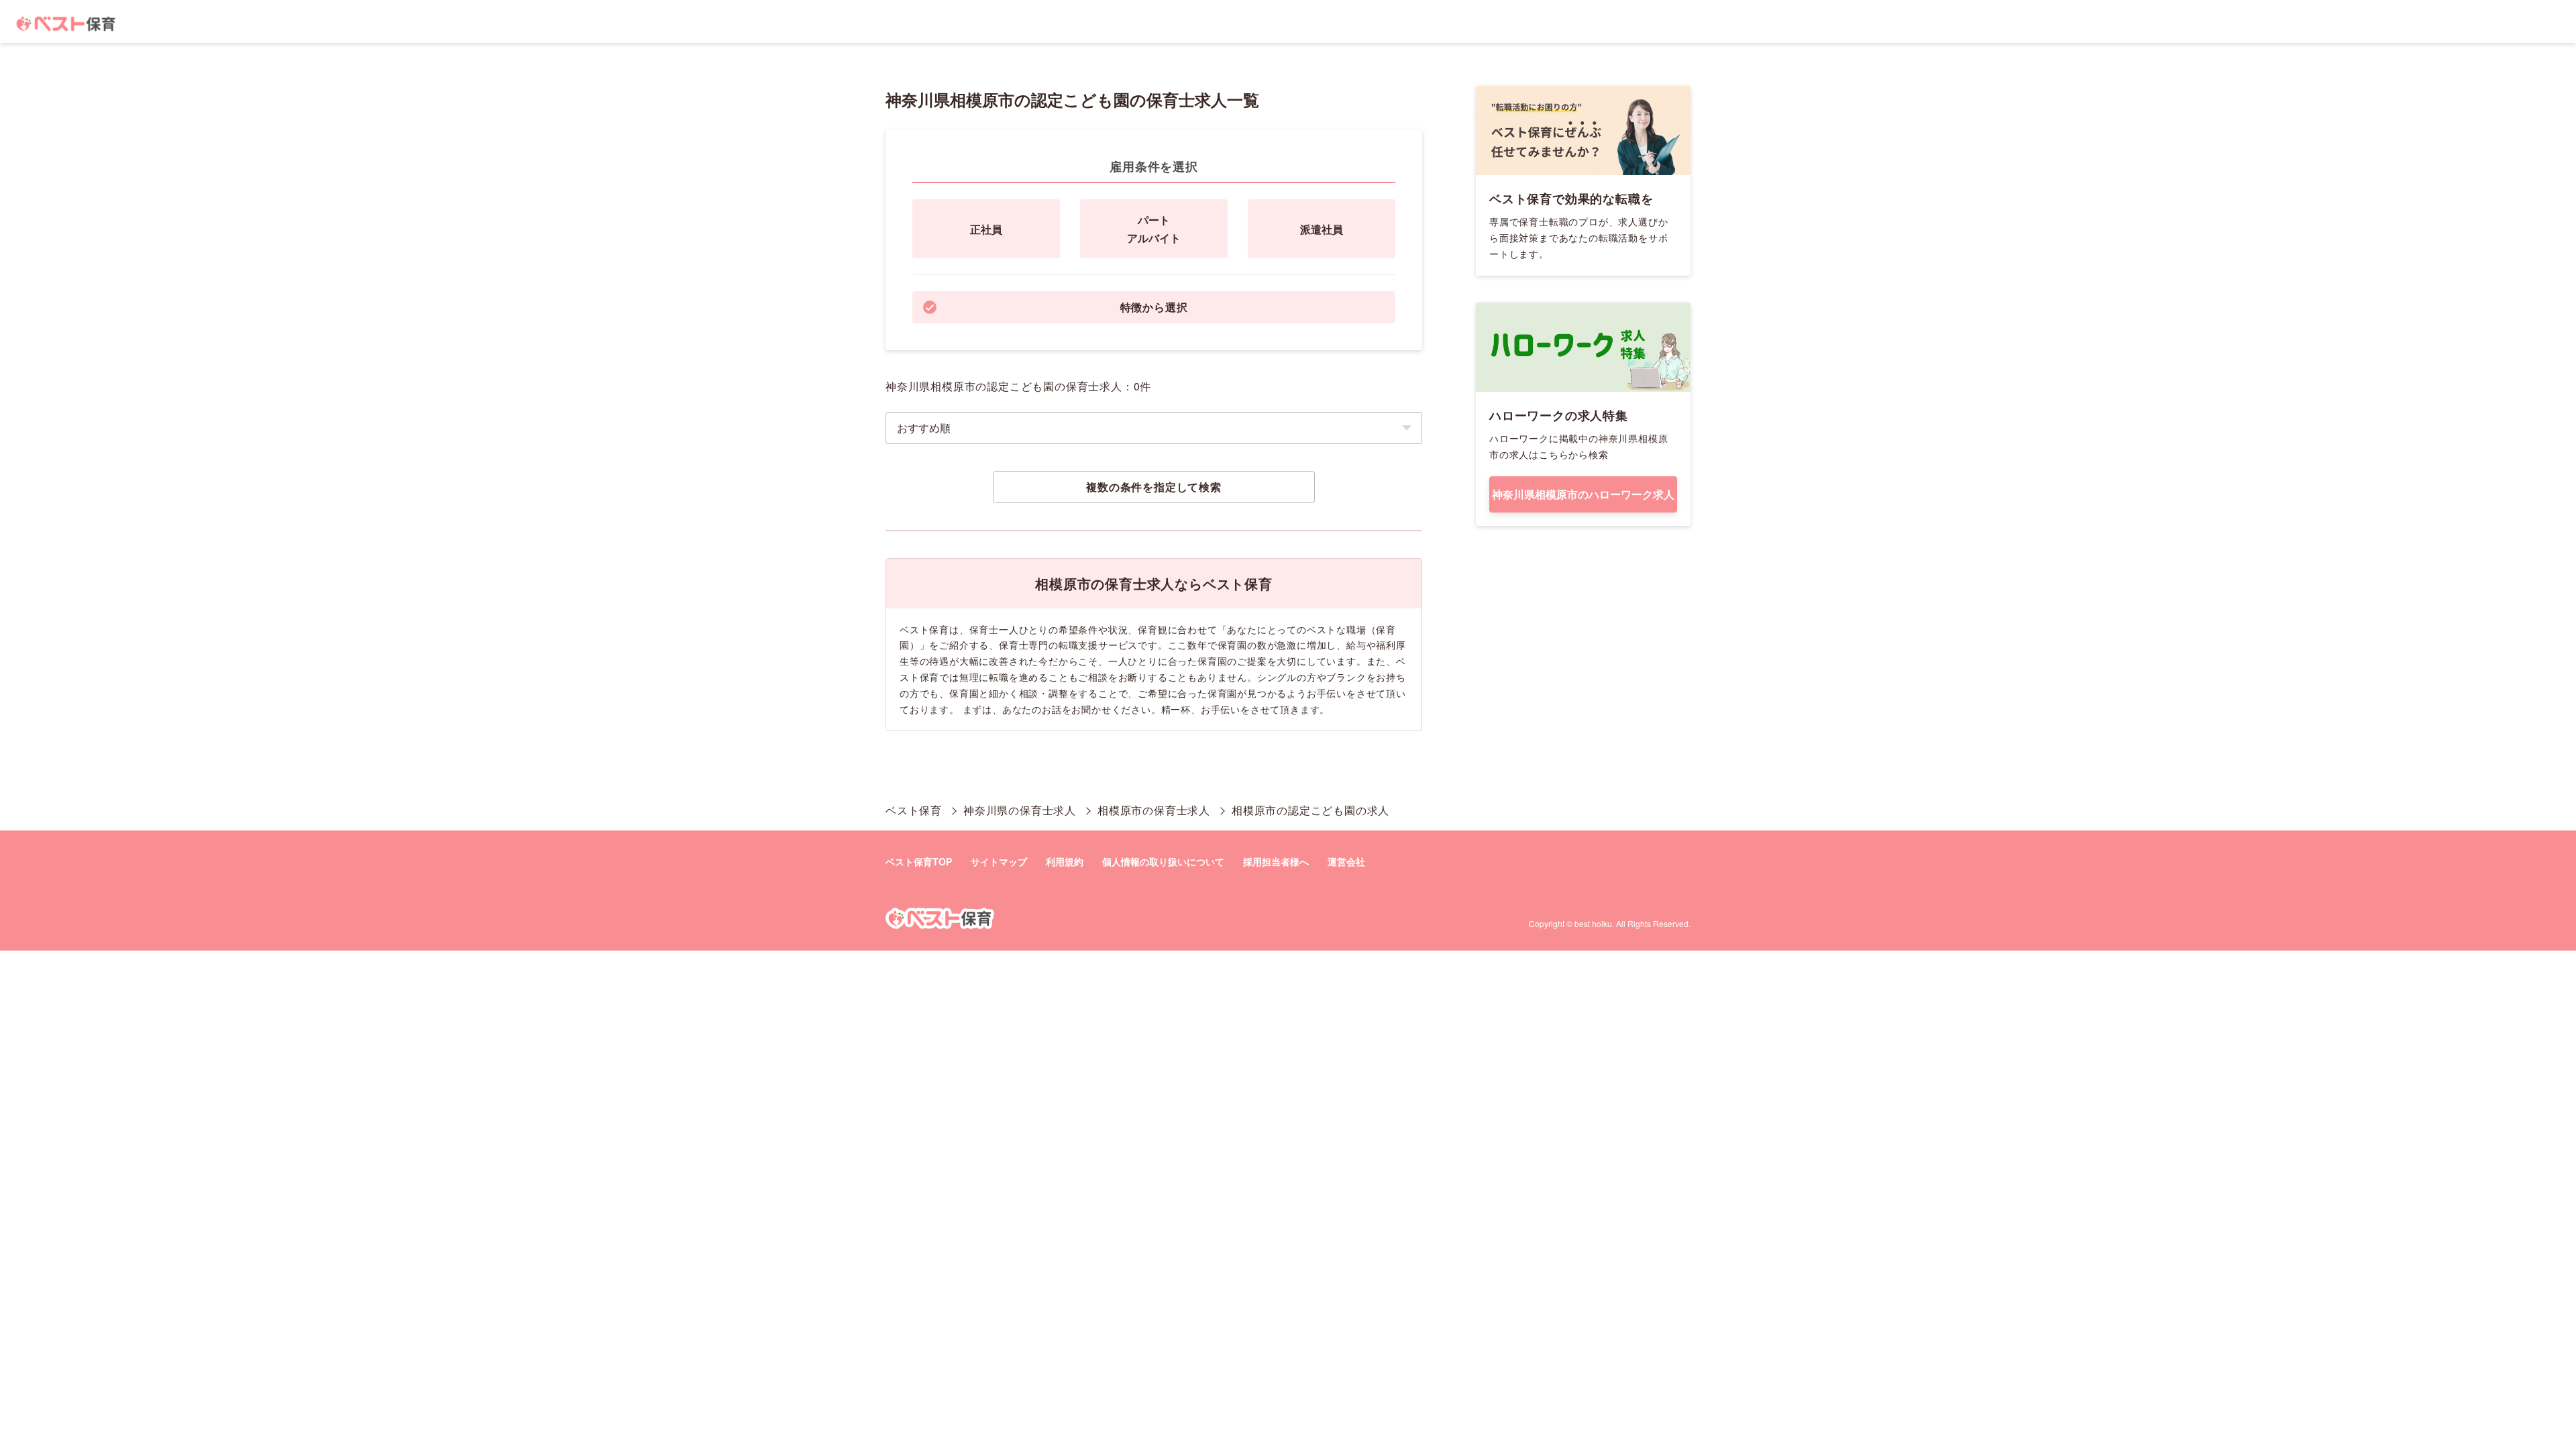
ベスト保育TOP (919, 861)
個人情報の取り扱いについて (1163, 861)
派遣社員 (1322, 229)
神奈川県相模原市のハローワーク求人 (1583, 494)
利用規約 (1065, 861)
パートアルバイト (1154, 229)
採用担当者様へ (1276, 861)
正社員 (986, 229)
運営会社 (1346, 861)
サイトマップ (999, 861)
